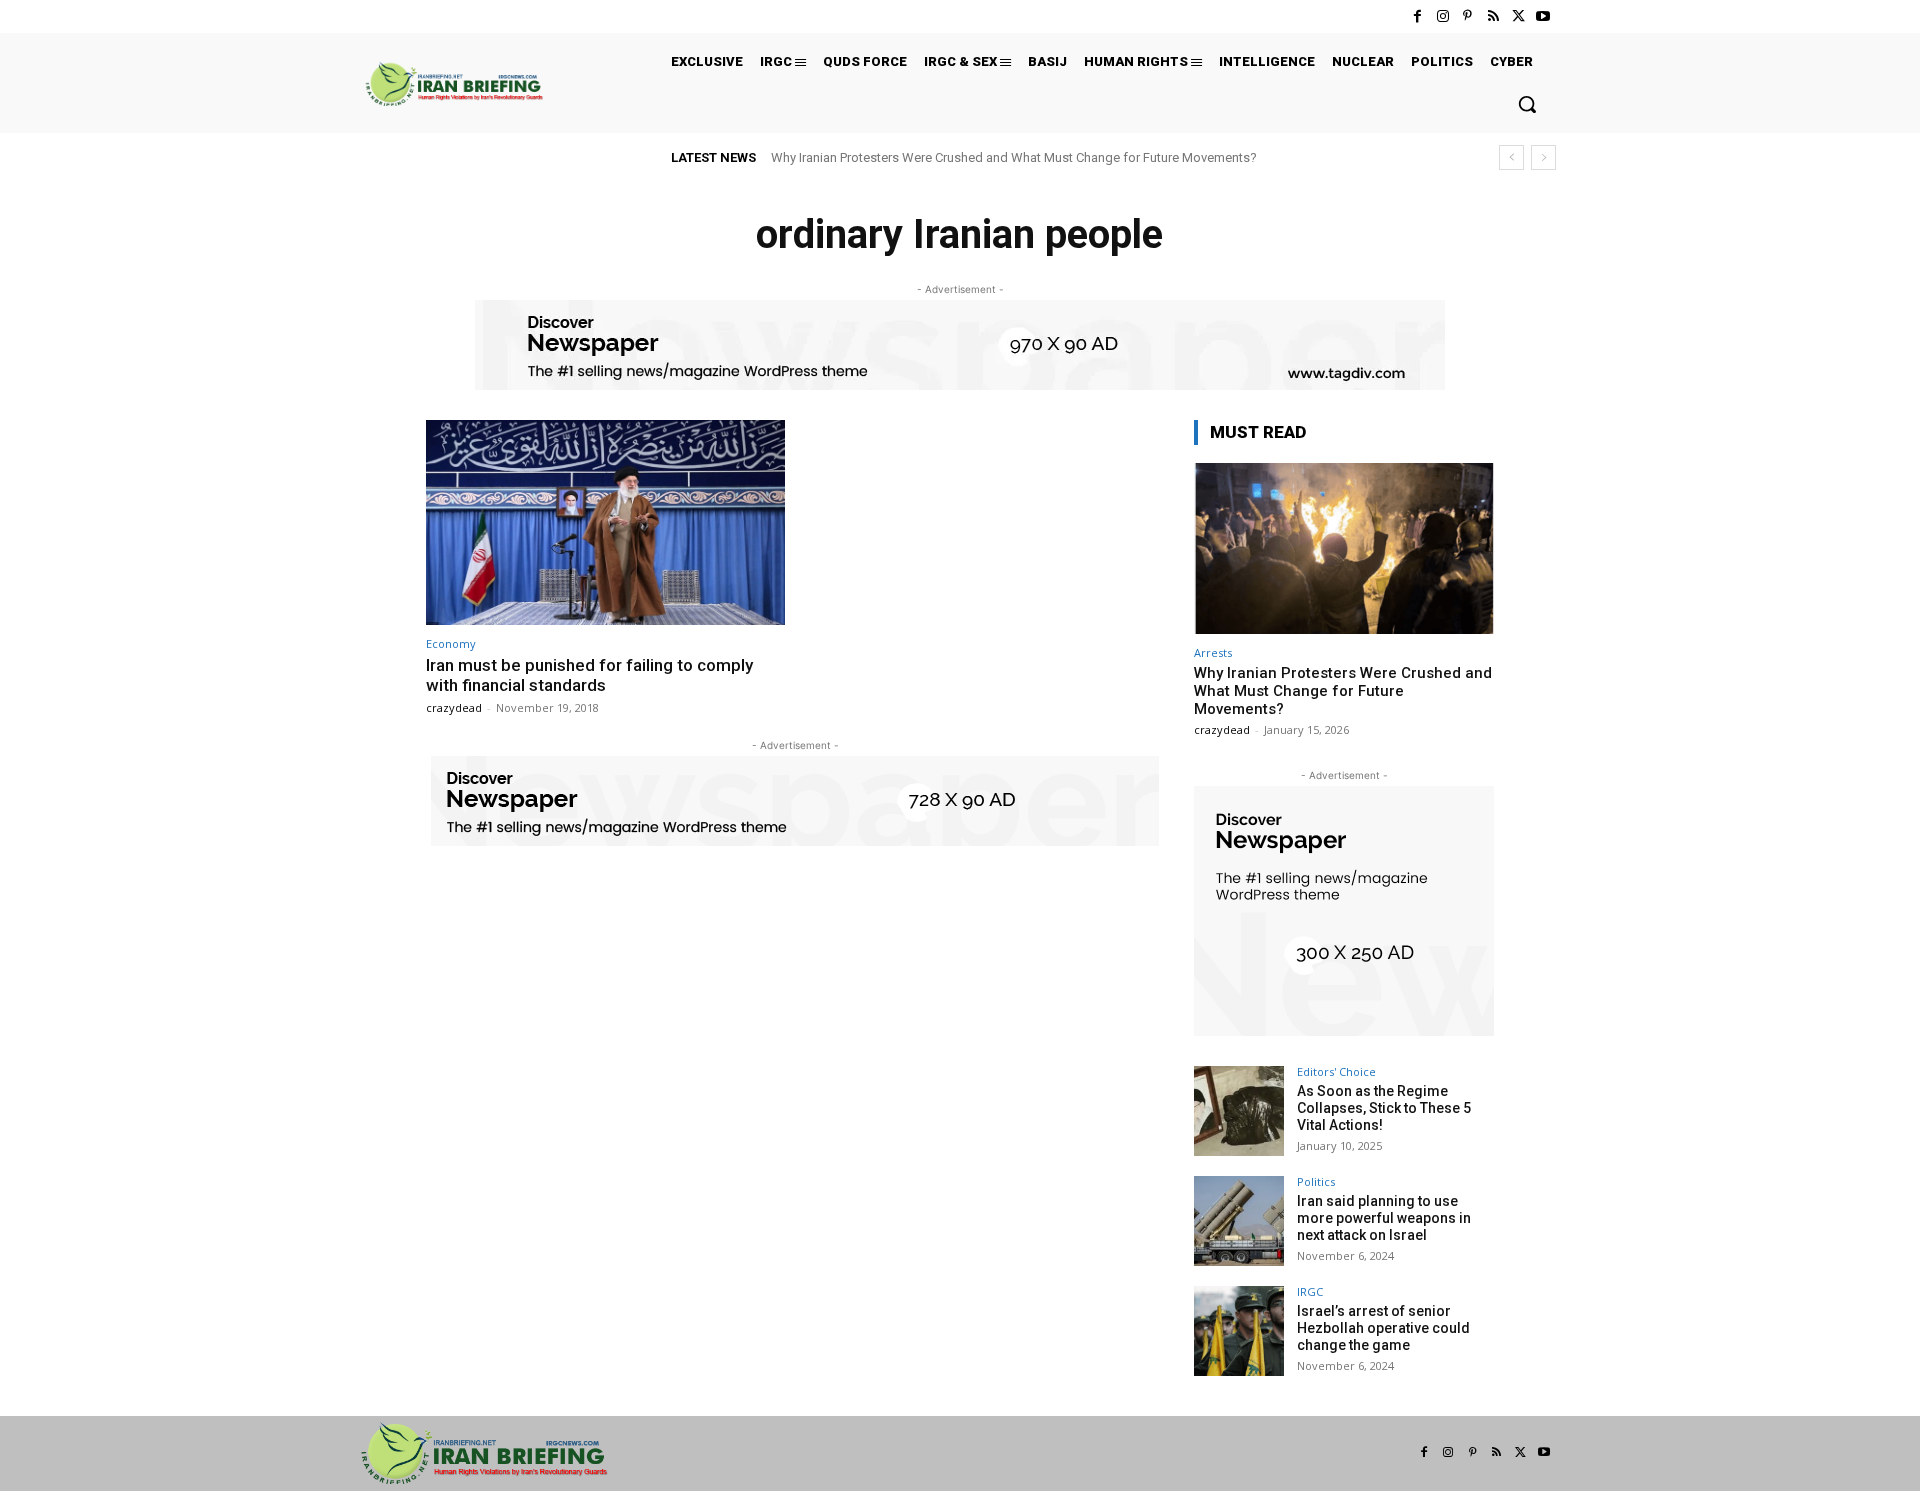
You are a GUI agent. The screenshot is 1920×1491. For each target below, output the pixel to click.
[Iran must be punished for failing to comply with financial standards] (605, 522)
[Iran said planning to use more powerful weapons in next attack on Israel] (1239, 1221)
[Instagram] (1442, 16)
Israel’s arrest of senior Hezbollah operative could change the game (1383, 1328)
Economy (451, 643)
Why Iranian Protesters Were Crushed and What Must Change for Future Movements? (1014, 157)
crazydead (454, 707)
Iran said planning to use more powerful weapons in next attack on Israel (1384, 1218)
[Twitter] (1518, 16)
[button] (1527, 104)
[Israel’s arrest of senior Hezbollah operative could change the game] (1239, 1331)
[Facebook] (1417, 16)
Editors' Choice (1336, 1071)
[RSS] (1492, 16)
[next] (1543, 157)
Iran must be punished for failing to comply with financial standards (589, 675)
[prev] (1511, 157)
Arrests (1213, 652)
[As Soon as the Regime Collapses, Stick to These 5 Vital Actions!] (1239, 1111)
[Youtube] (1543, 16)
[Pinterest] (1467, 16)
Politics (1316, 1181)
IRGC (1310, 1291)
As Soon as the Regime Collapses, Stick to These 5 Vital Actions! (1384, 1108)
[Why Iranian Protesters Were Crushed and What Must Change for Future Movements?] (1344, 548)
